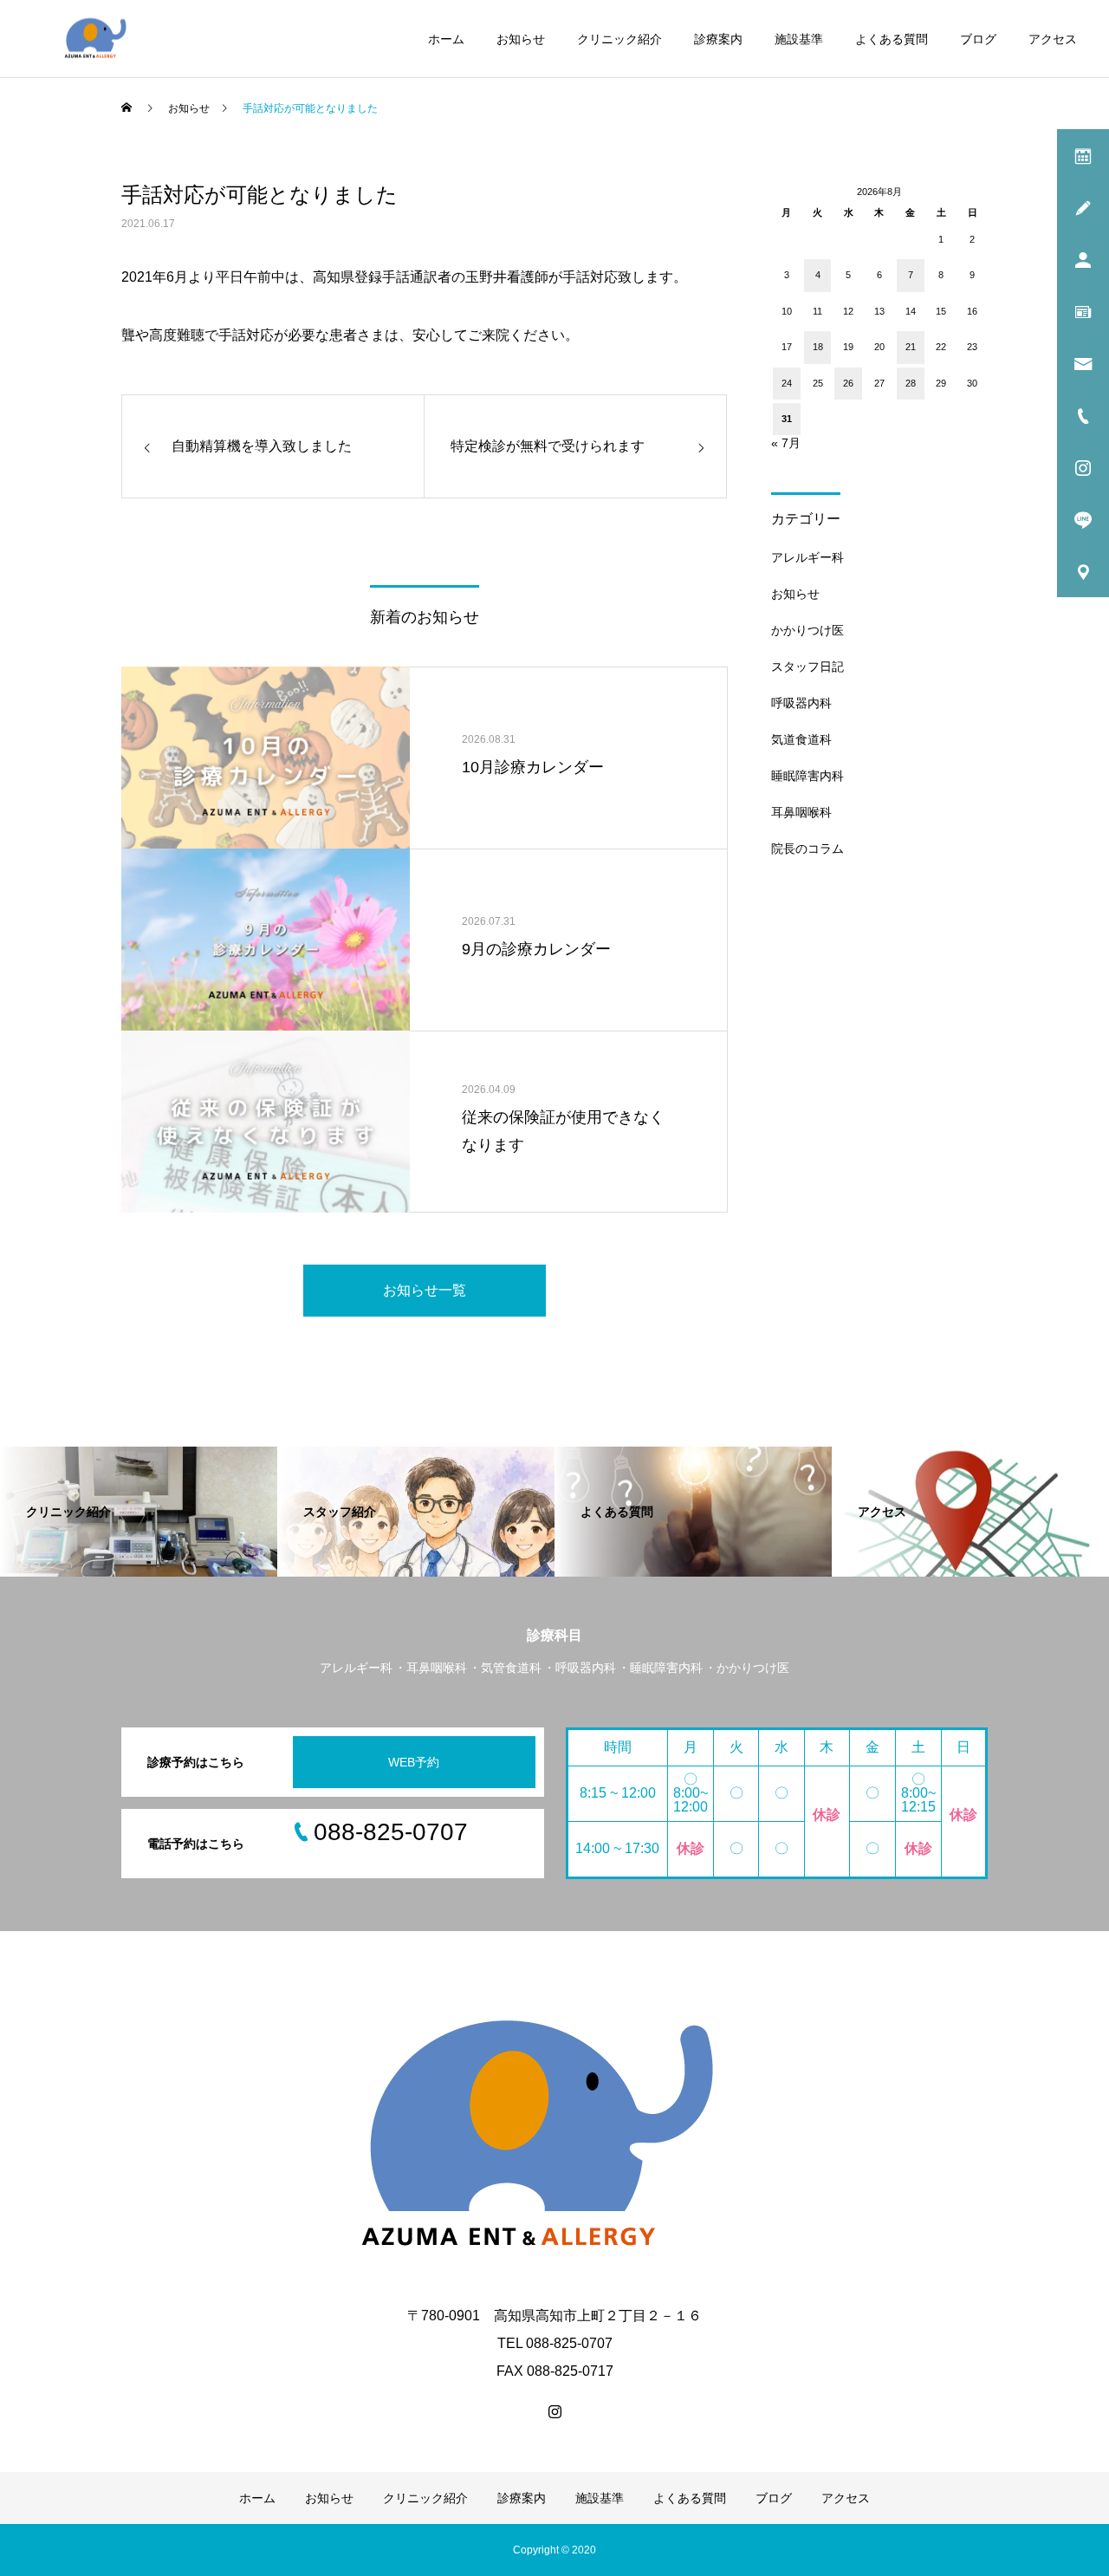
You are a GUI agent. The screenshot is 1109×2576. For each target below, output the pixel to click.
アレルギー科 (807, 557)
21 (911, 347)
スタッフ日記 (807, 667)
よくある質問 (892, 39)
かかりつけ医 (807, 630)
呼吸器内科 (801, 703)
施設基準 (799, 39)
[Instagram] (554, 2411)
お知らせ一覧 (425, 1290)
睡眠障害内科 (807, 776)
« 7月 (786, 443)
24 (787, 383)
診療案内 (718, 39)
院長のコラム (807, 849)
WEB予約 (414, 1762)
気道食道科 (801, 739)
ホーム (446, 39)
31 (787, 419)
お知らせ (521, 39)
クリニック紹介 (619, 39)
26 (848, 383)
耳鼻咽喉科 (801, 812)
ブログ (978, 39)
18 (818, 347)
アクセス (1053, 39)
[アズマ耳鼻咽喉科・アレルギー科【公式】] (97, 39)
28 (911, 383)
